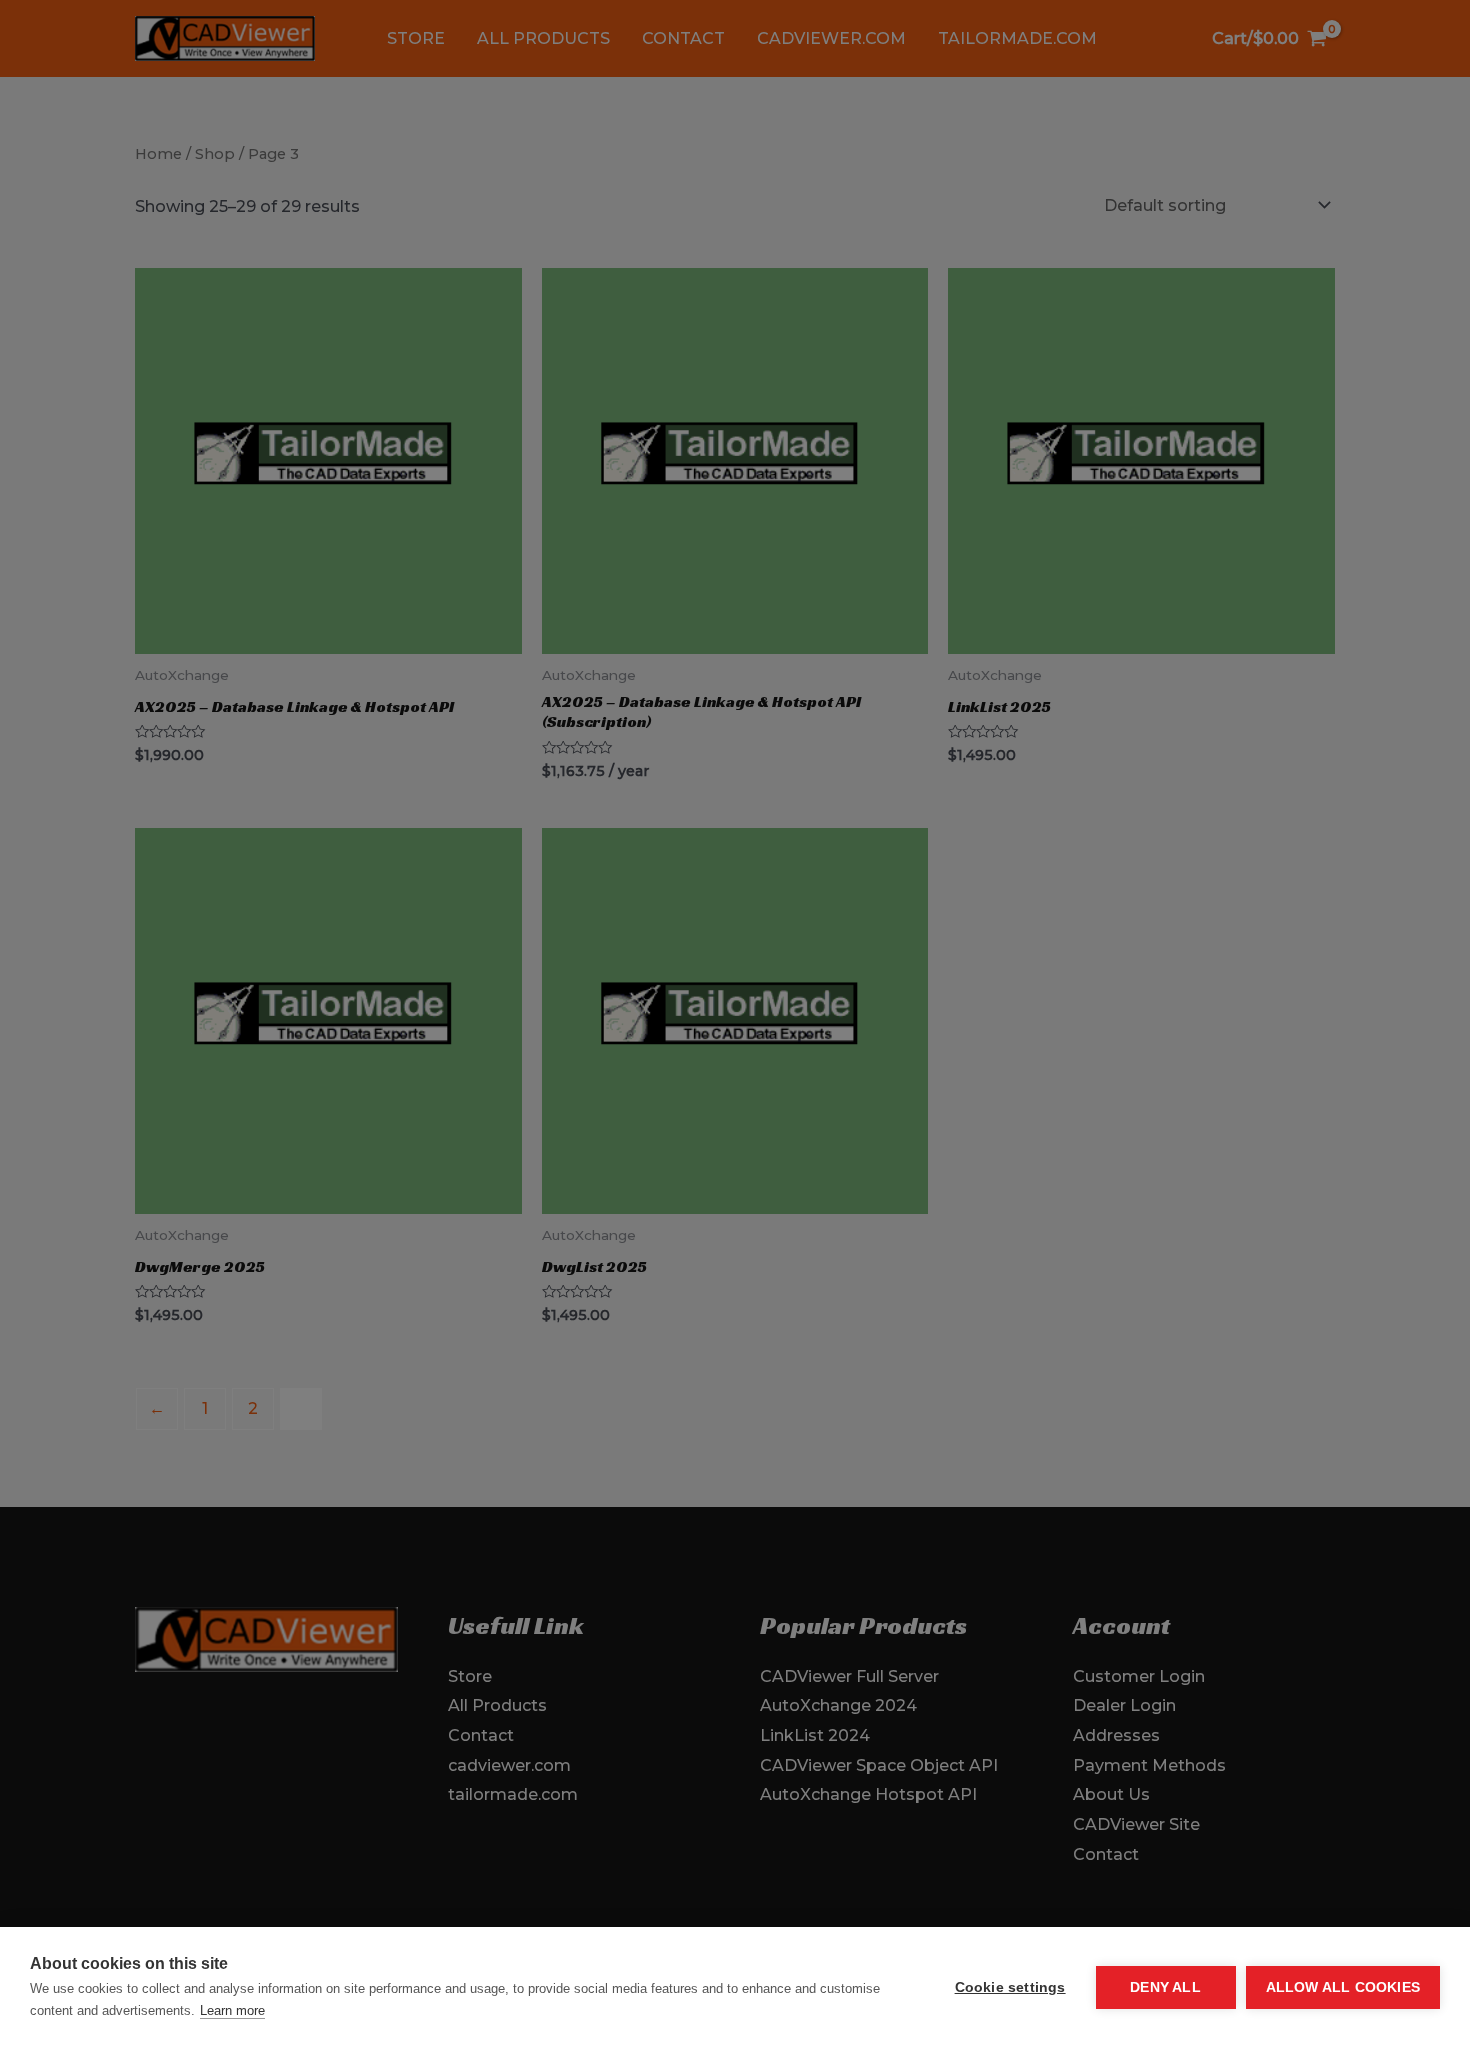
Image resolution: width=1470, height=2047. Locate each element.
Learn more (232, 2010)
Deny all (1165, 1987)
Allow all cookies (1343, 1987)
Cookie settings (1010, 1987)
